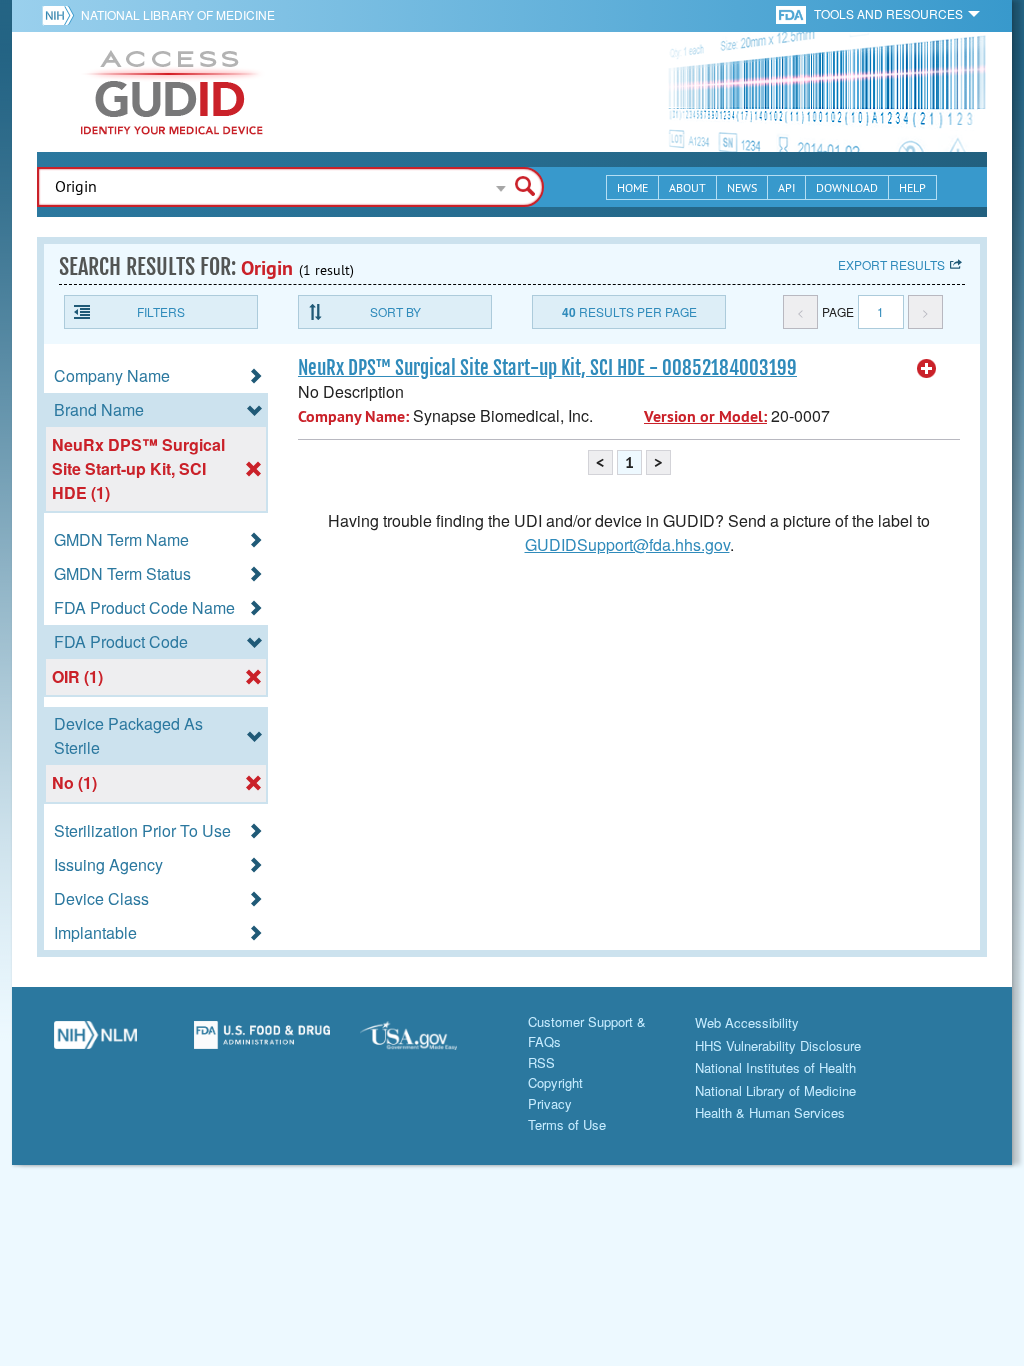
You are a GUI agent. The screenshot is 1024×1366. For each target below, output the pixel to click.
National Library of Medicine (178, 14)
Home (632, 187)
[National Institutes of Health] (61, 15)
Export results (891, 264)
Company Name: (353, 416)
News (742, 187)
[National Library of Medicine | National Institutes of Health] (95, 1043)
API (786, 187)
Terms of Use (567, 1124)
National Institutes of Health (775, 1067)
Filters (161, 311)
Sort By (395, 311)
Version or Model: (705, 416)
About (687, 187)
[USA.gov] (428, 1043)
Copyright (555, 1082)
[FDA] (792, 13)
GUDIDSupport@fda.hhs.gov (627, 544)
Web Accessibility (747, 1022)
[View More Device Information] (927, 369)
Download (847, 187)
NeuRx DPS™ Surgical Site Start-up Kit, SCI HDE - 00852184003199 (547, 368)
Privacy (550, 1103)
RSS (541, 1062)
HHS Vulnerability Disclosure (778, 1045)
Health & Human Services (770, 1112)
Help (912, 187)
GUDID (172, 92)
